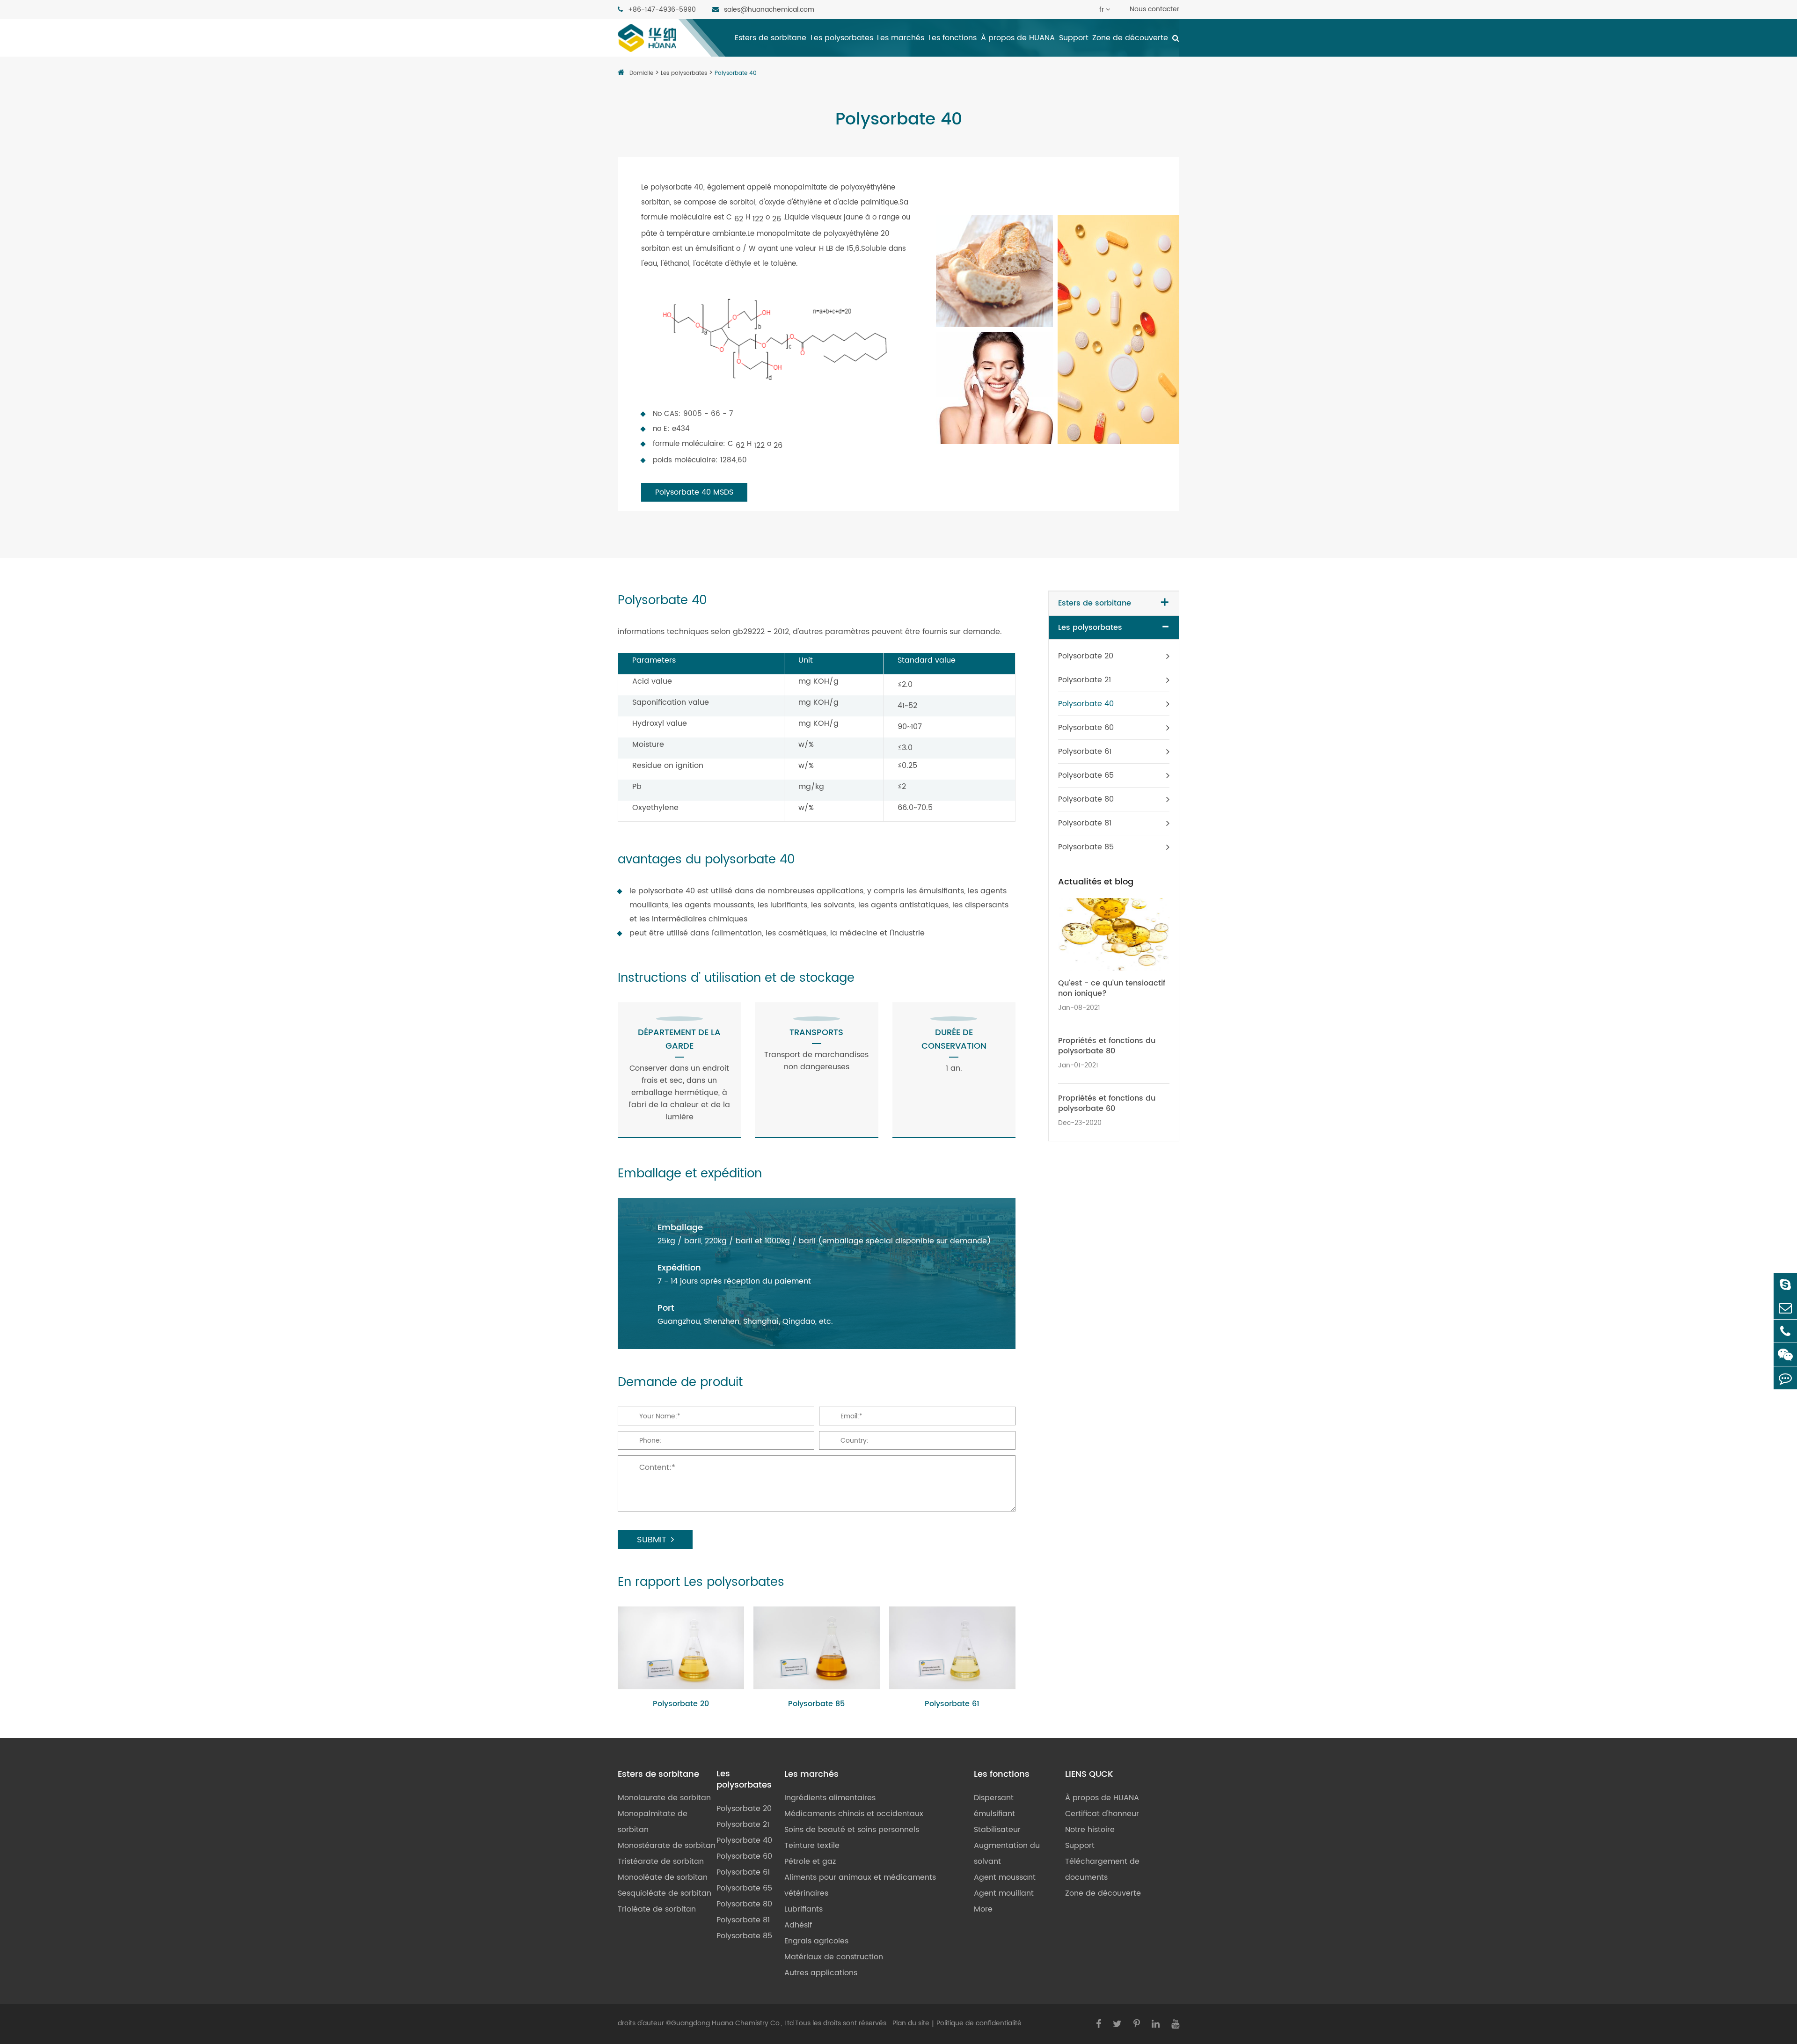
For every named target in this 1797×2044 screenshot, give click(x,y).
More (983, 1909)
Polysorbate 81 (1085, 823)
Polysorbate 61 (952, 1704)
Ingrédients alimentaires (830, 1798)
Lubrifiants (804, 1909)
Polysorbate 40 (736, 73)
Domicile (641, 73)
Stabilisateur (997, 1830)
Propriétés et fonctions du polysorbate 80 (1107, 1046)
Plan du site (911, 2023)
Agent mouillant (1004, 1893)
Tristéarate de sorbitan (661, 1861)
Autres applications (821, 1973)
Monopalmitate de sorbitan (653, 1822)
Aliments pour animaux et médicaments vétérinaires (860, 1885)
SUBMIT (652, 1540)
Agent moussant (1005, 1877)
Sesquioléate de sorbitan (665, 1893)
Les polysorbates (842, 38)
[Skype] (1785, 1284)
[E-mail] (1785, 1308)
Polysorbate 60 (1086, 728)
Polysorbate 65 (1086, 775)
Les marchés (901, 38)
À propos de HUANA (1018, 38)
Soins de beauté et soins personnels (852, 1830)
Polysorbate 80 (1086, 799)
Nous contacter (1154, 9)
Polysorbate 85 (816, 1704)
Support (1074, 38)
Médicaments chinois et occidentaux (854, 1814)
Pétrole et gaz (810, 1861)
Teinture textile (812, 1846)
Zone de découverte (1130, 38)
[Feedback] (1785, 1378)
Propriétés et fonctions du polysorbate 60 (1107, 1103)
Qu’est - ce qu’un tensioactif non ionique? (1112, 988)
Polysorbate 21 (1085, 680)
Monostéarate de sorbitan (667, 1846)
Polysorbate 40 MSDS (694, 492)
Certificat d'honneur (1102, 1814)
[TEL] (1785, 1331)
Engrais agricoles (816, 1941)
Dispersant (994, 1798)
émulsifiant (994, 1814)
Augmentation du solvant (1007, 1854)
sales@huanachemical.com (768, 10)
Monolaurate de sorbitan (664, 1798)
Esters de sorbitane (771, 38)
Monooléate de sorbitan (663, 1877)
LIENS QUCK (1089, 1774)
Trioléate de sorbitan (657, 1909)
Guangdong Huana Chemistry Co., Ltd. (733, 2023)
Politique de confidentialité (979, 2023)
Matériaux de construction (834, 1957)
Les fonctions (953, 38)
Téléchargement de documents (1102, 1869)
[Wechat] (1785, 1354)
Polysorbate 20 (681, 1704)
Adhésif (798, 1925)
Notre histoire (1090, 1830)
